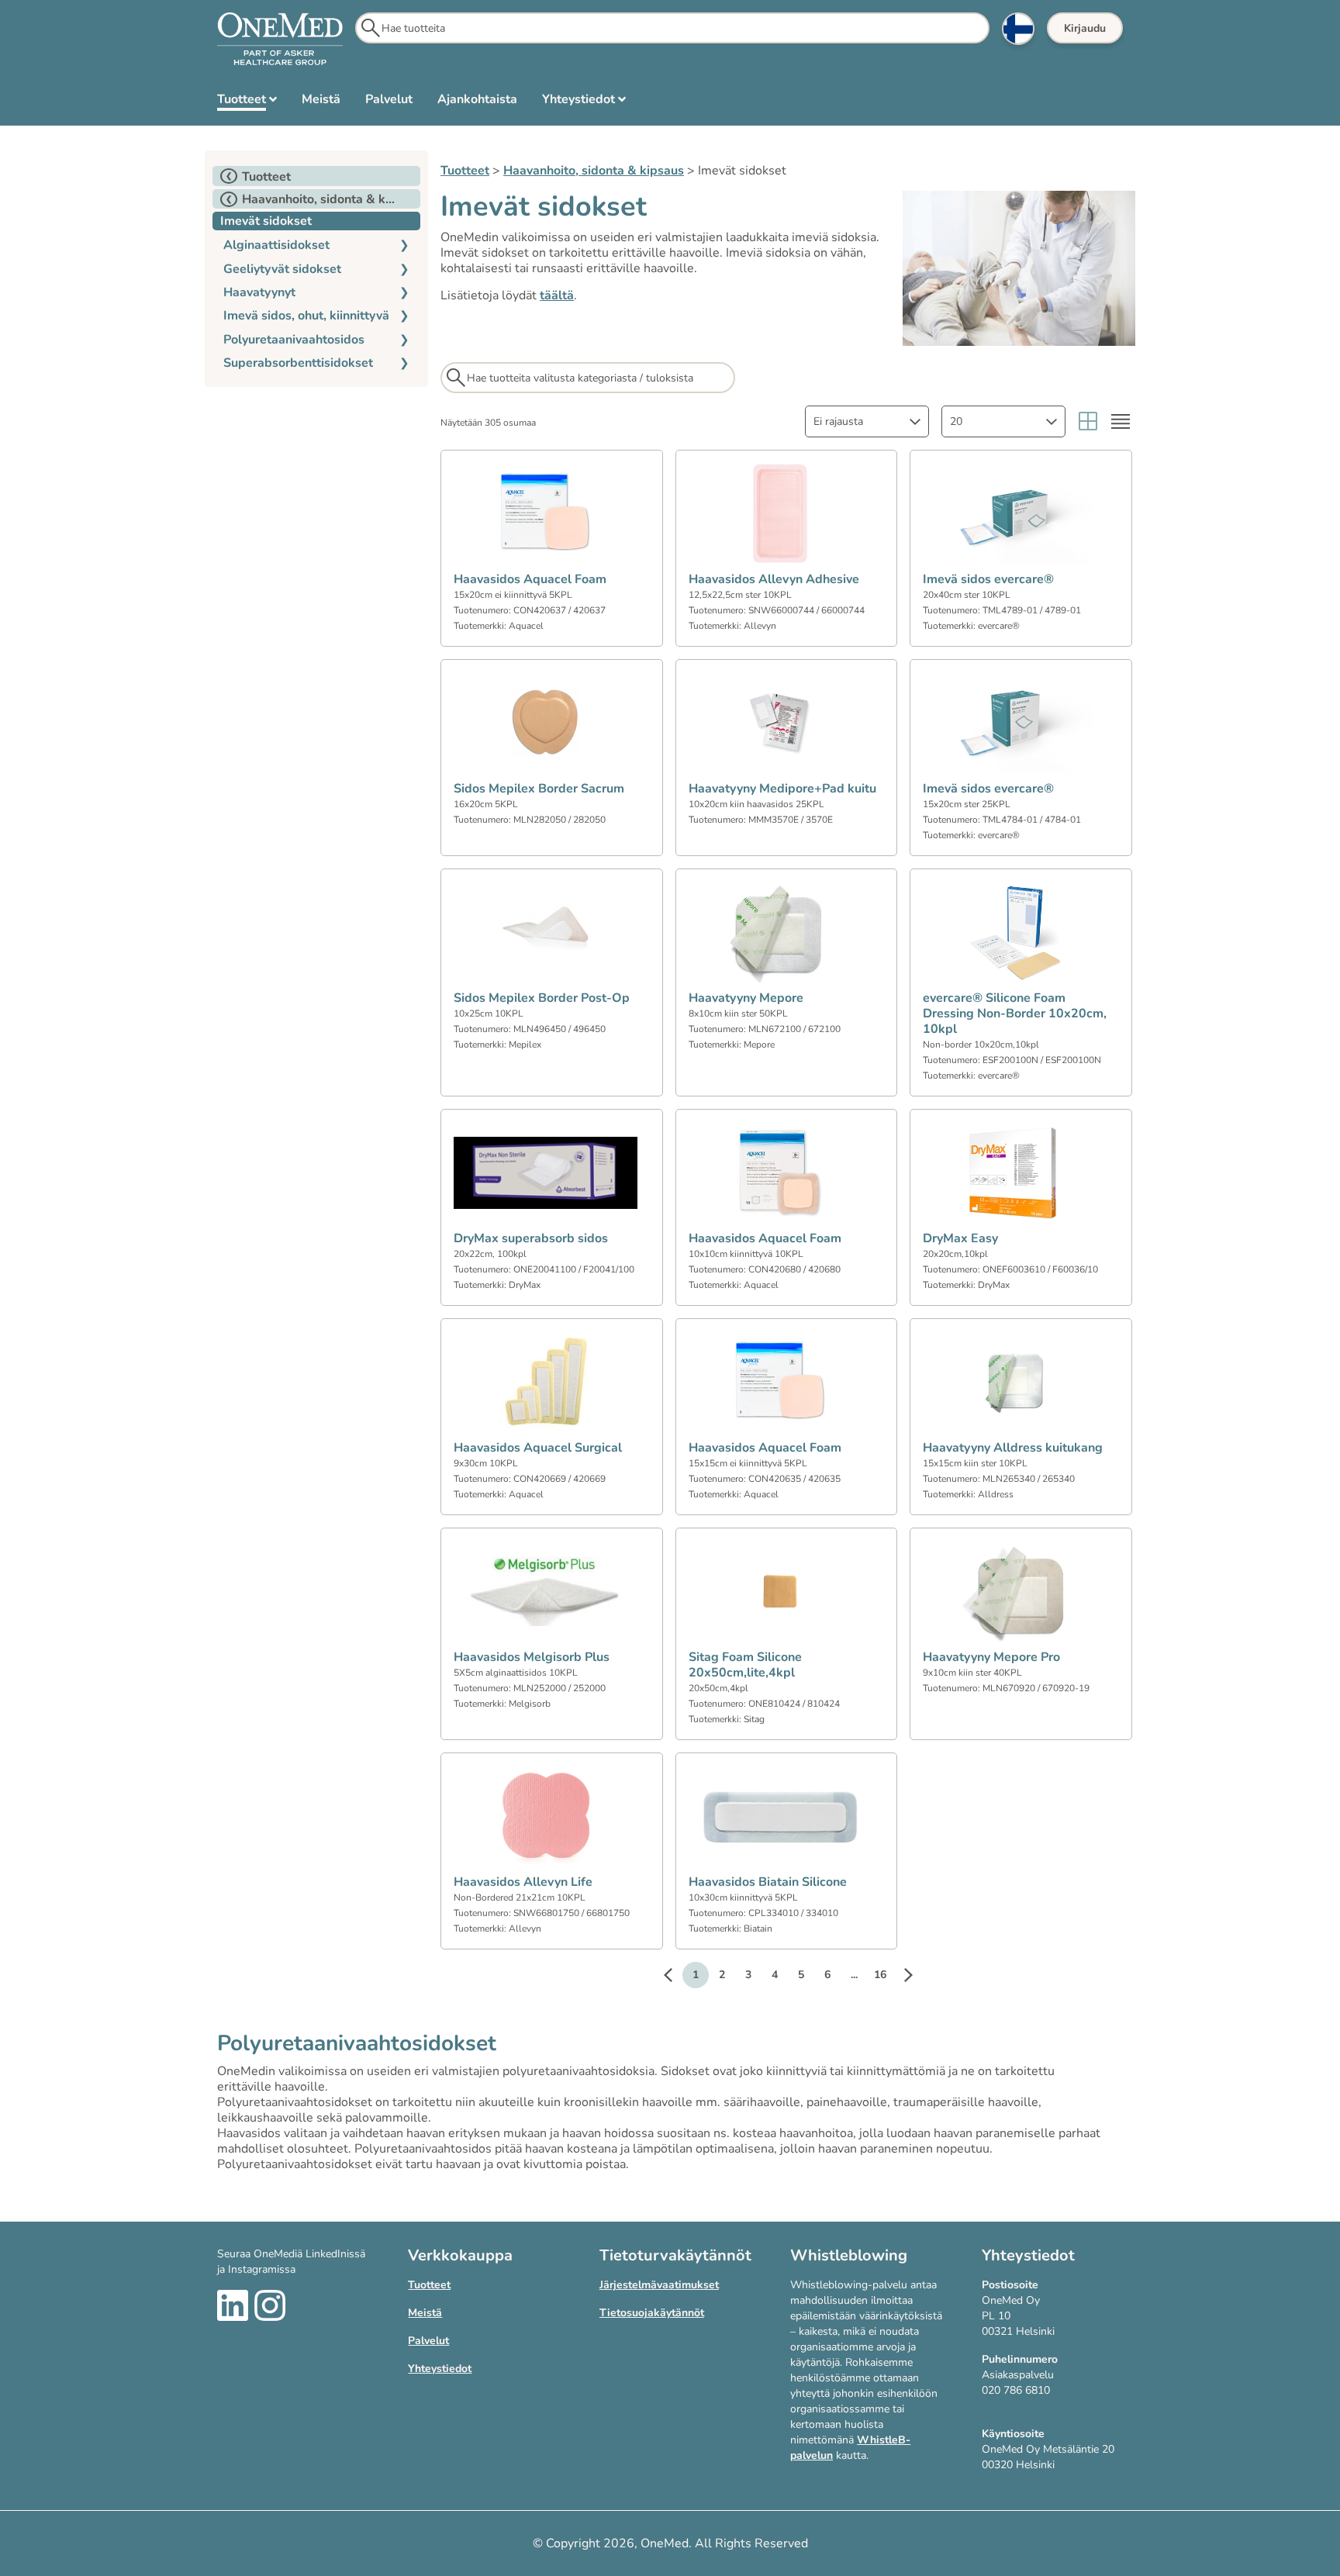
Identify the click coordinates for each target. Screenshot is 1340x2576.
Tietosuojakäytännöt (652, 2313)
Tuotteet (465, 171)
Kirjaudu (1085, 28)
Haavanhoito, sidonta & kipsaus (594, 171)
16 (880, 1975)
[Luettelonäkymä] (1121, 421)
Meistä (425, 2313)
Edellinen (675, 1977)
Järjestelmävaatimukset (659, 2285)
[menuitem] (247, 102)
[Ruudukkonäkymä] (1088, 421)
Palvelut (428, 2341)
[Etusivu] (280, 40)
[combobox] (867, 421)
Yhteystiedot (440, 2369)
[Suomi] (1018, 29)
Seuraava (900, 1977)
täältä (557, 295)
